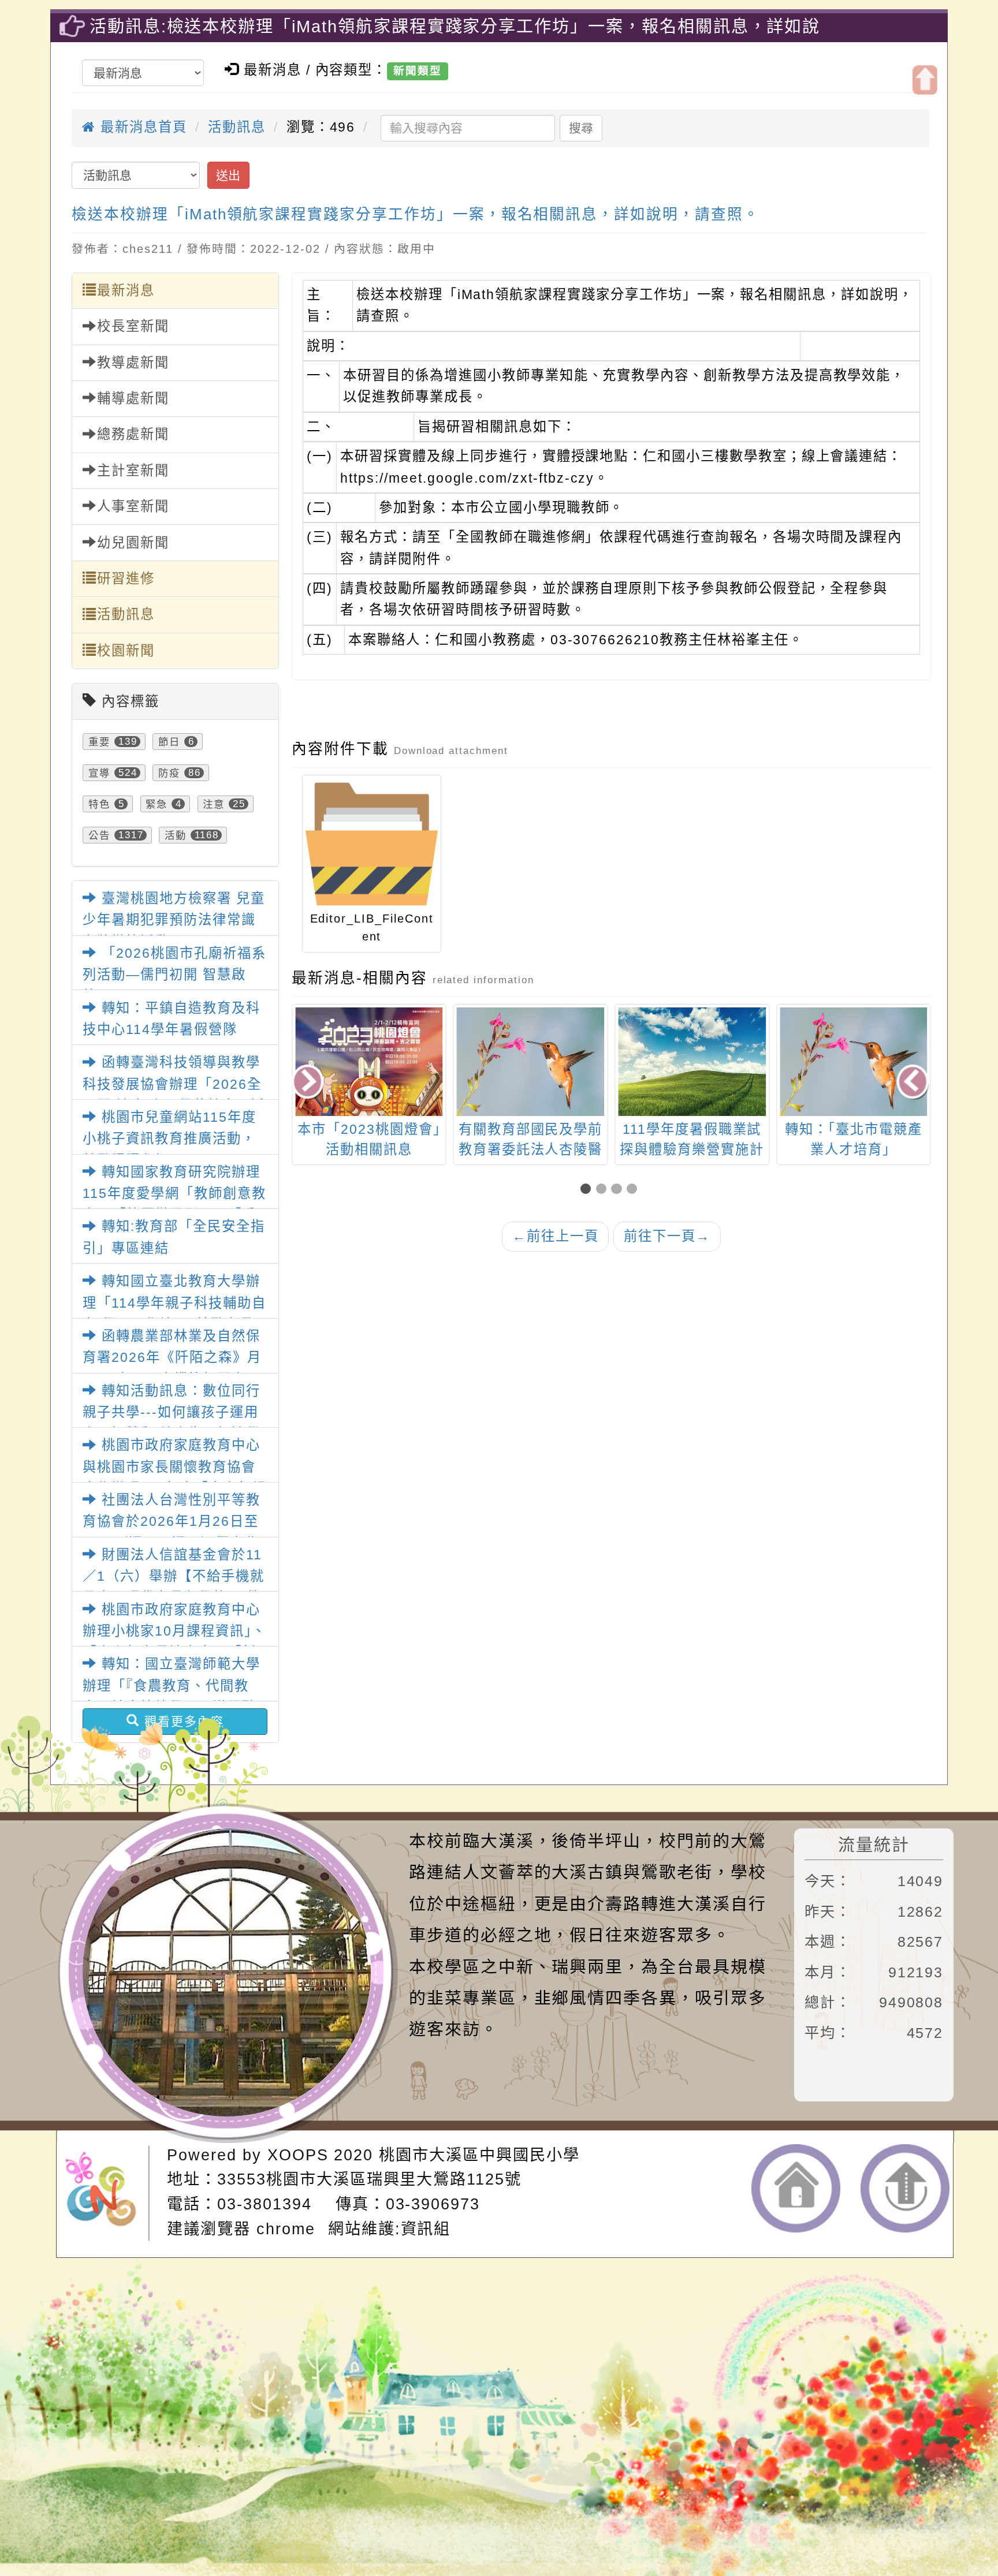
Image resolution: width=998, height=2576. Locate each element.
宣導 (99, 772)
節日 (169, 741)
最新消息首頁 (141, 127)
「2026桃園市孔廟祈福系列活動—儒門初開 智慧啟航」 (174, 975)
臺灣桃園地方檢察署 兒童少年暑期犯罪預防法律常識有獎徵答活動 (174, 920)
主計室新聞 (133, 471)
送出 (228, 175)
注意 (214, 804)
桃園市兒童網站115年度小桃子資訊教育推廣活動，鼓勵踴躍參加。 (169, 1139)
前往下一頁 (667, 1236)
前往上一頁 (556, 1236)
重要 (99, 741)
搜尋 (581, 128)
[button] (588, 1190)
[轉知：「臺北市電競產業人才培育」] (854, 1062)
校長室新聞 (133, 326)
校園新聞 (126, 651)
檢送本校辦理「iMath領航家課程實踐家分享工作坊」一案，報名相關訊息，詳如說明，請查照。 (415, 214)
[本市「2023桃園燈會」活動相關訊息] (369, 1112)
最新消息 (126, 290)
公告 (99, 835)
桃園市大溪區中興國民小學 (479, 2155)
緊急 (157, 804)
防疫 (169, 772)
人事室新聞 (133, 506)
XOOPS (298, 2155)
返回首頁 (796, 2188)
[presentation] (309, 1083)
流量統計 (874, 1845)
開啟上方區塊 (925, 80)
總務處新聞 (133, 434)
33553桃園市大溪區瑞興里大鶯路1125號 (369, 2179)
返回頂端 (905, 2188)
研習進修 (126, 578)
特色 (99, 804)
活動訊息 (237, 127)
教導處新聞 (133, 363)
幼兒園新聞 (133, 543)
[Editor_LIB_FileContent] (372, 844)
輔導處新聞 (133, 398)
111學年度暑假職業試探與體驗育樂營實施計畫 (692, 1149)
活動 (176, 835)
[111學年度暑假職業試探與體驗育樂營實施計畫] (692, 1062)
